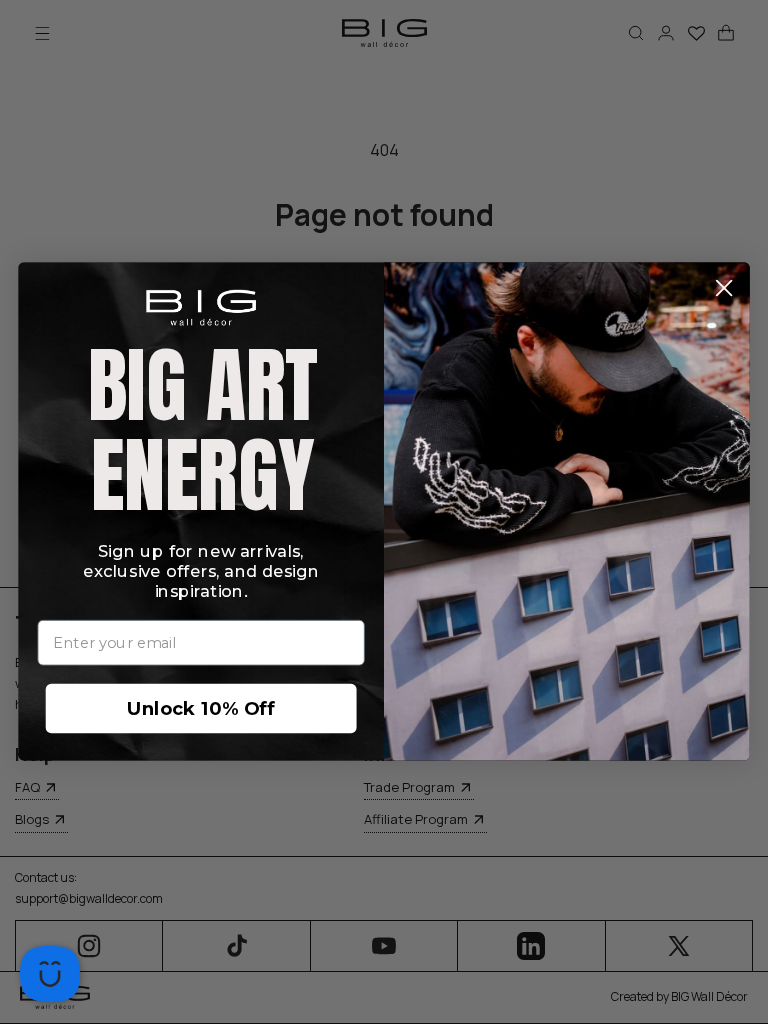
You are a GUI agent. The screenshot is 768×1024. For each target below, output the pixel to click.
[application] (50, 974)
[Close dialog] (724, 288)
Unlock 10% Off (201, 709)
